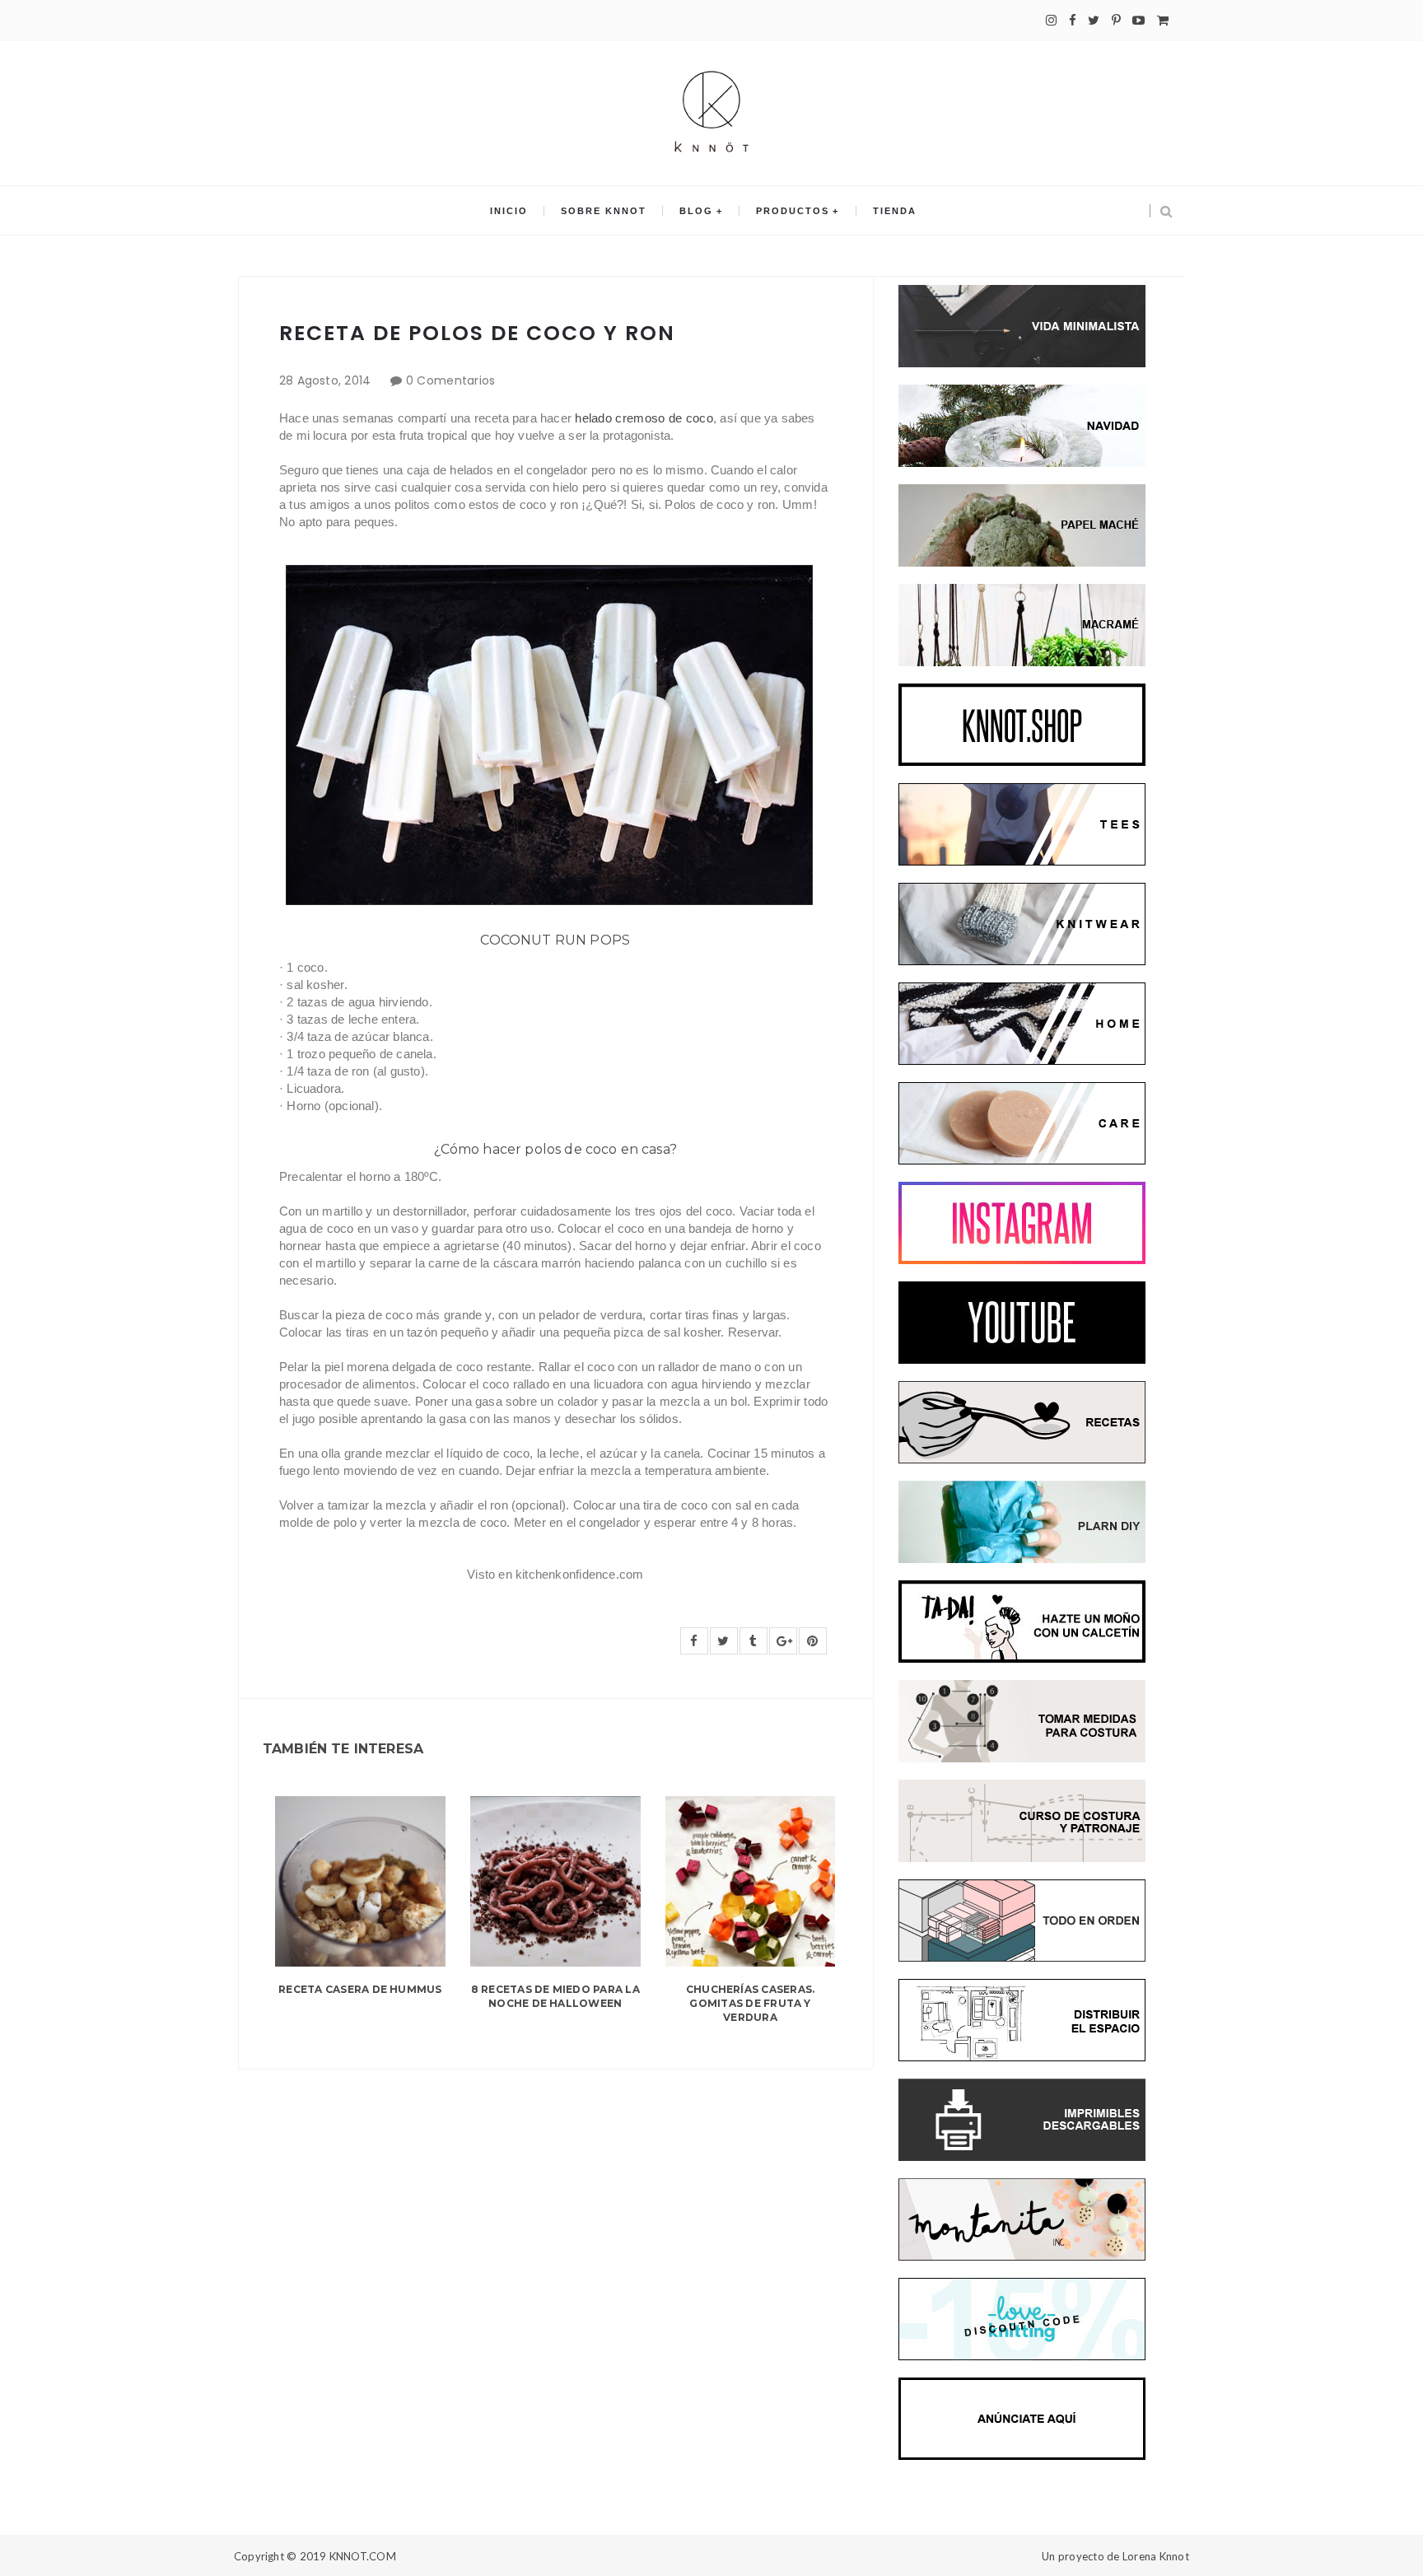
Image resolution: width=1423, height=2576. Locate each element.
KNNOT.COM (363, 2556)
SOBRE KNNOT (604, 211)
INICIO (509, 211)
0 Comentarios (451, 380)
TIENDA (895, 211)
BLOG (696, 211)
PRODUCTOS (793, 211)
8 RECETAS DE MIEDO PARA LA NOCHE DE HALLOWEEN (555, 1996)
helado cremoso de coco (644, 418)
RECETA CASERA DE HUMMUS (360, 1989)
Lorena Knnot (1156, 2556)
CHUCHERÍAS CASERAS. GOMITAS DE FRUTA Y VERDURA (751, 2003)
